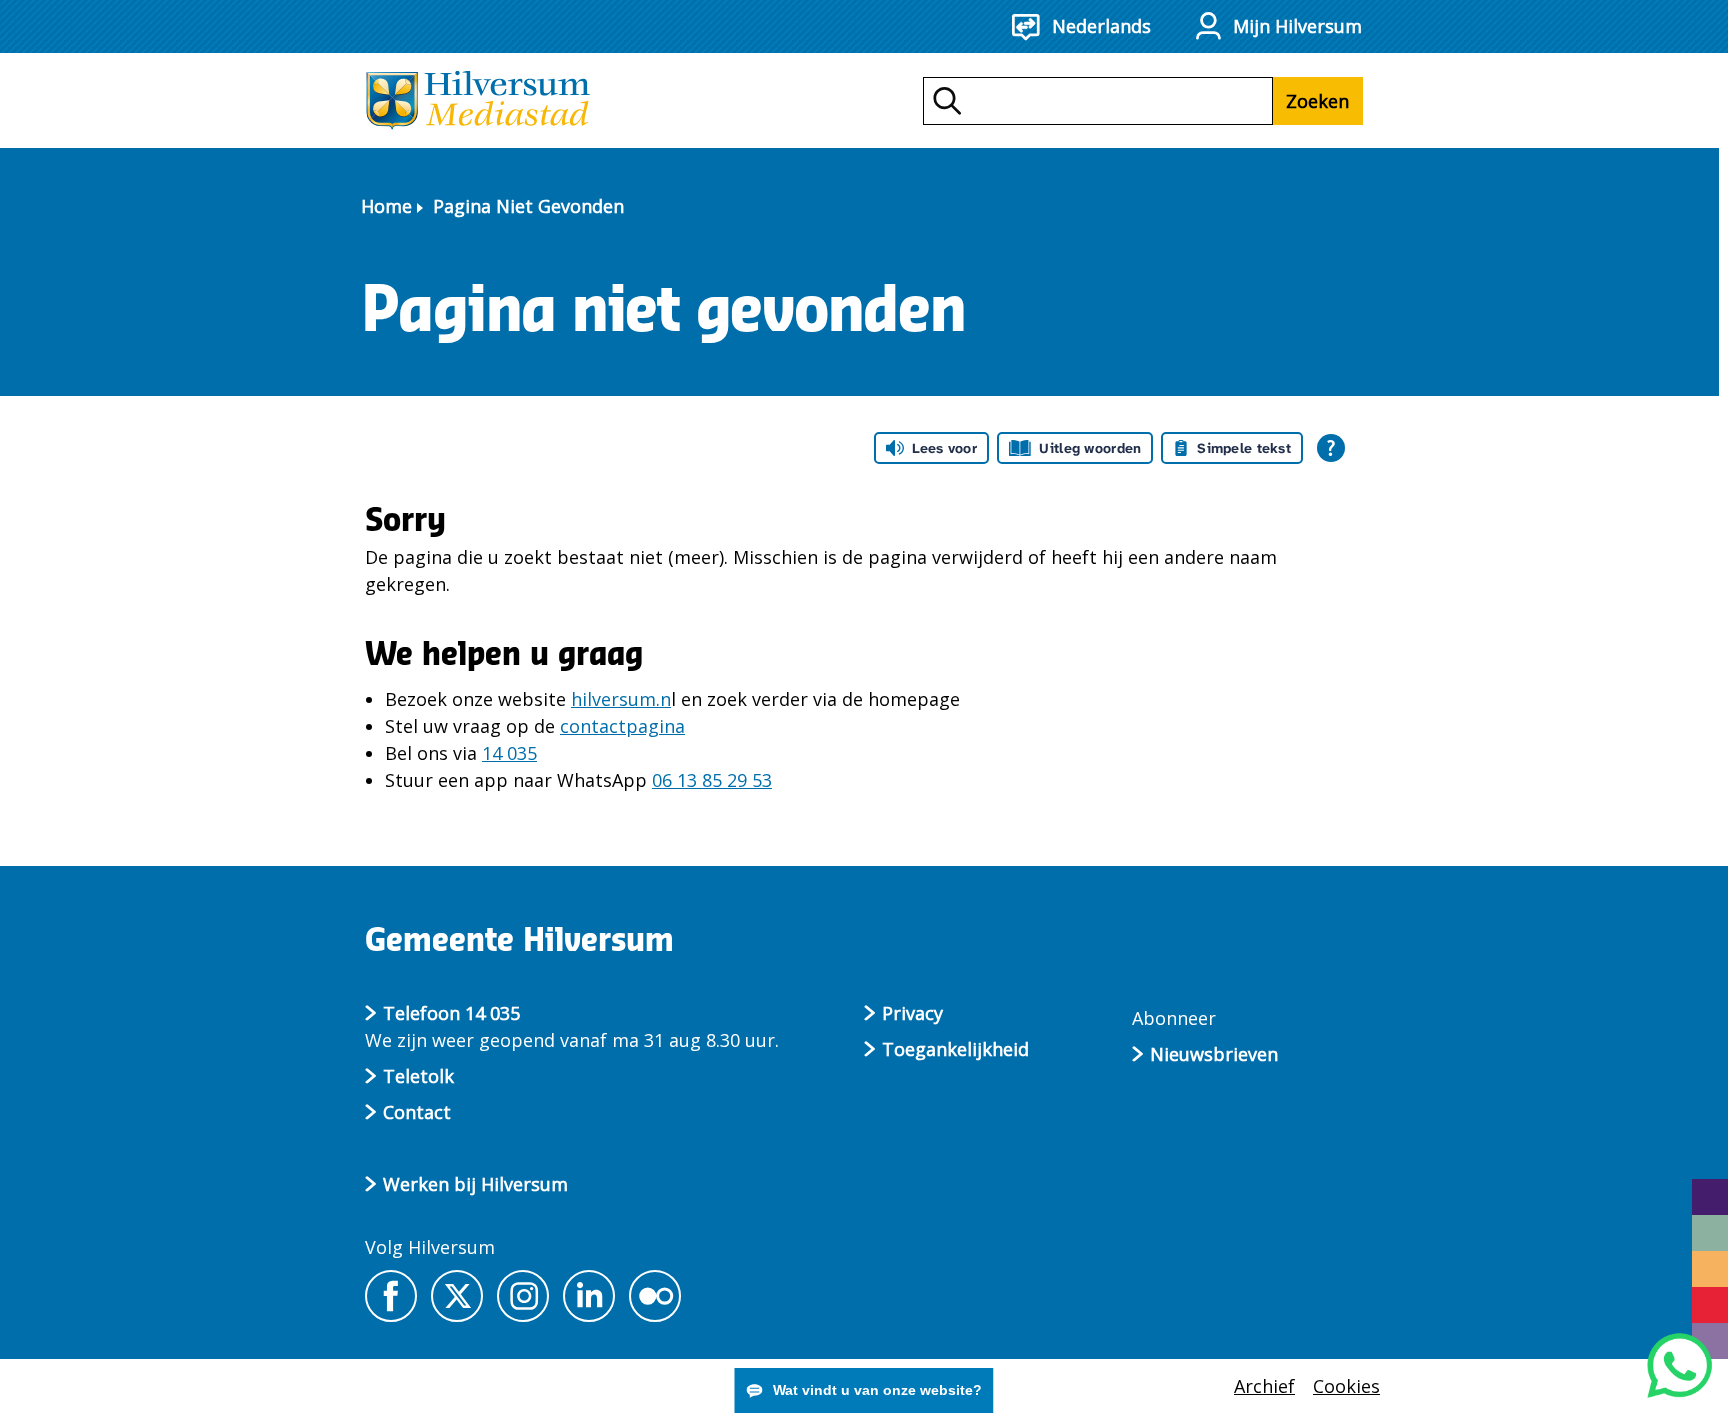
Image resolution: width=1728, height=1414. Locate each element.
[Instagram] (523, 1296)
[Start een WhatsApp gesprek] (1679, 1365)
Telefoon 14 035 (451, 1013)
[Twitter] (457, 1296)
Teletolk (418, 1076)
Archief (1264, 1386)
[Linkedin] (589, 1296)
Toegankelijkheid (955, 1049)
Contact (417, 1112)
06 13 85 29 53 (712, 780)
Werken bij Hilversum (475, 1184)
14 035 (509, 753)
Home (386, 206)
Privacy (912, 1013)
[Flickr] (655, 1296)
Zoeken (1317, 101)
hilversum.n (621, 699)
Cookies (1346, 1386)
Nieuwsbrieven (1214, 1054)
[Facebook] (391, 1296)
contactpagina (622, 726)
